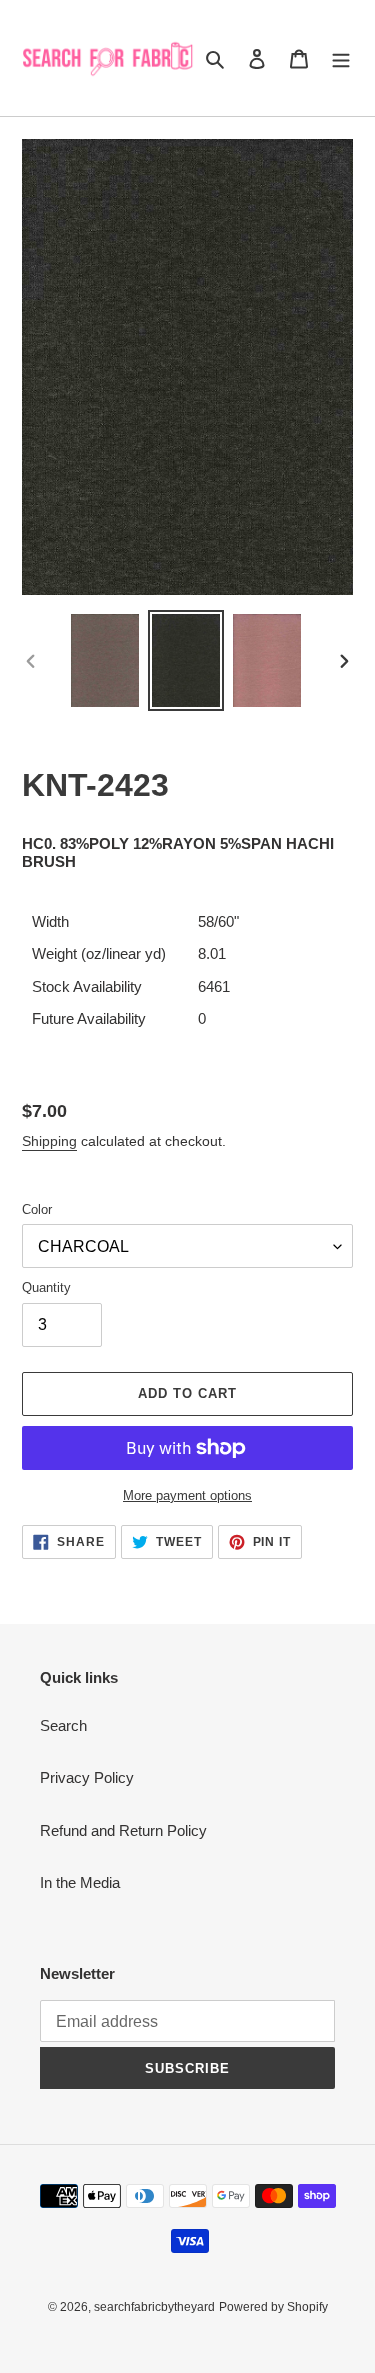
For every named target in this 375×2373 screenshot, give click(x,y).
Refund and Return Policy (123, 1830)
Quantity (46, 1287)
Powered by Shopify (273, 2307)
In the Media (80, 1882)
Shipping (49, 1141)
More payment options (187, 1495)
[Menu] (341, 58)
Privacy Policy (87, 1777)
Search (63, 1725)
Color (37, 1209)
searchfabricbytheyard (154, 2307)
